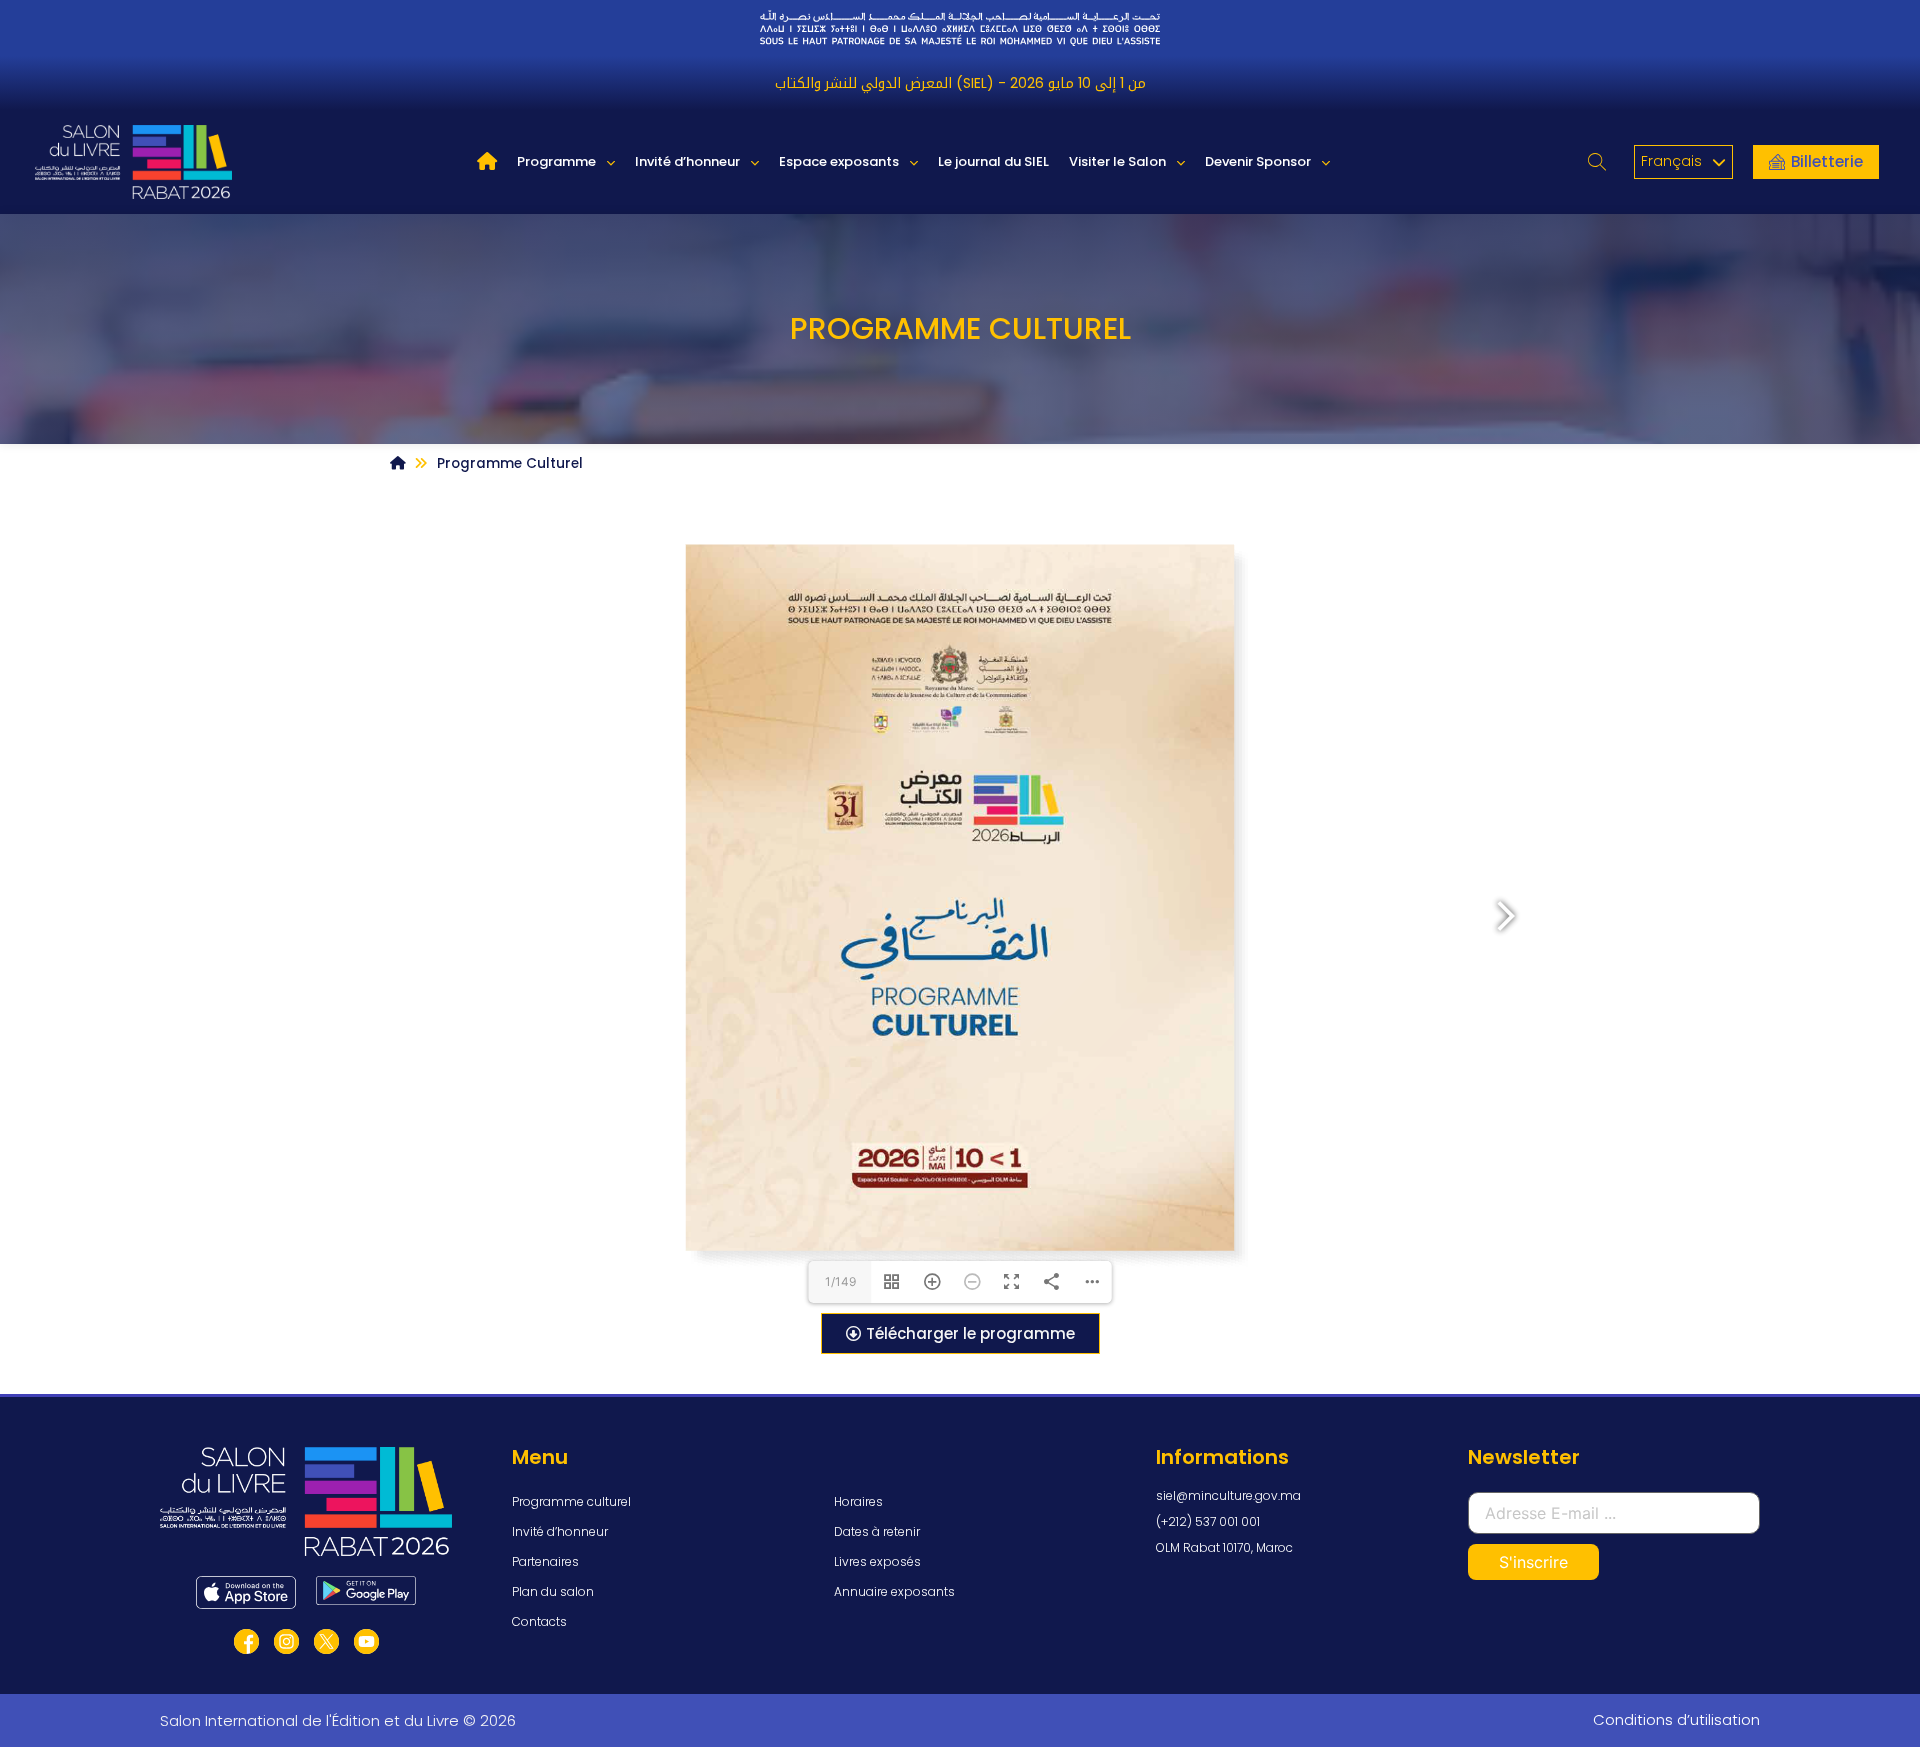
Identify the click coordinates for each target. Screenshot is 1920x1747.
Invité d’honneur (687, 161)
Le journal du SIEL (993, 161)
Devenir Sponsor (1258, 161)
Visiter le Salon (1117, 161)
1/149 (840, 1281)
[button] (1597, 162)
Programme (556, 161)
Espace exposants (839, 161)
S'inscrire (1533, 1562)
